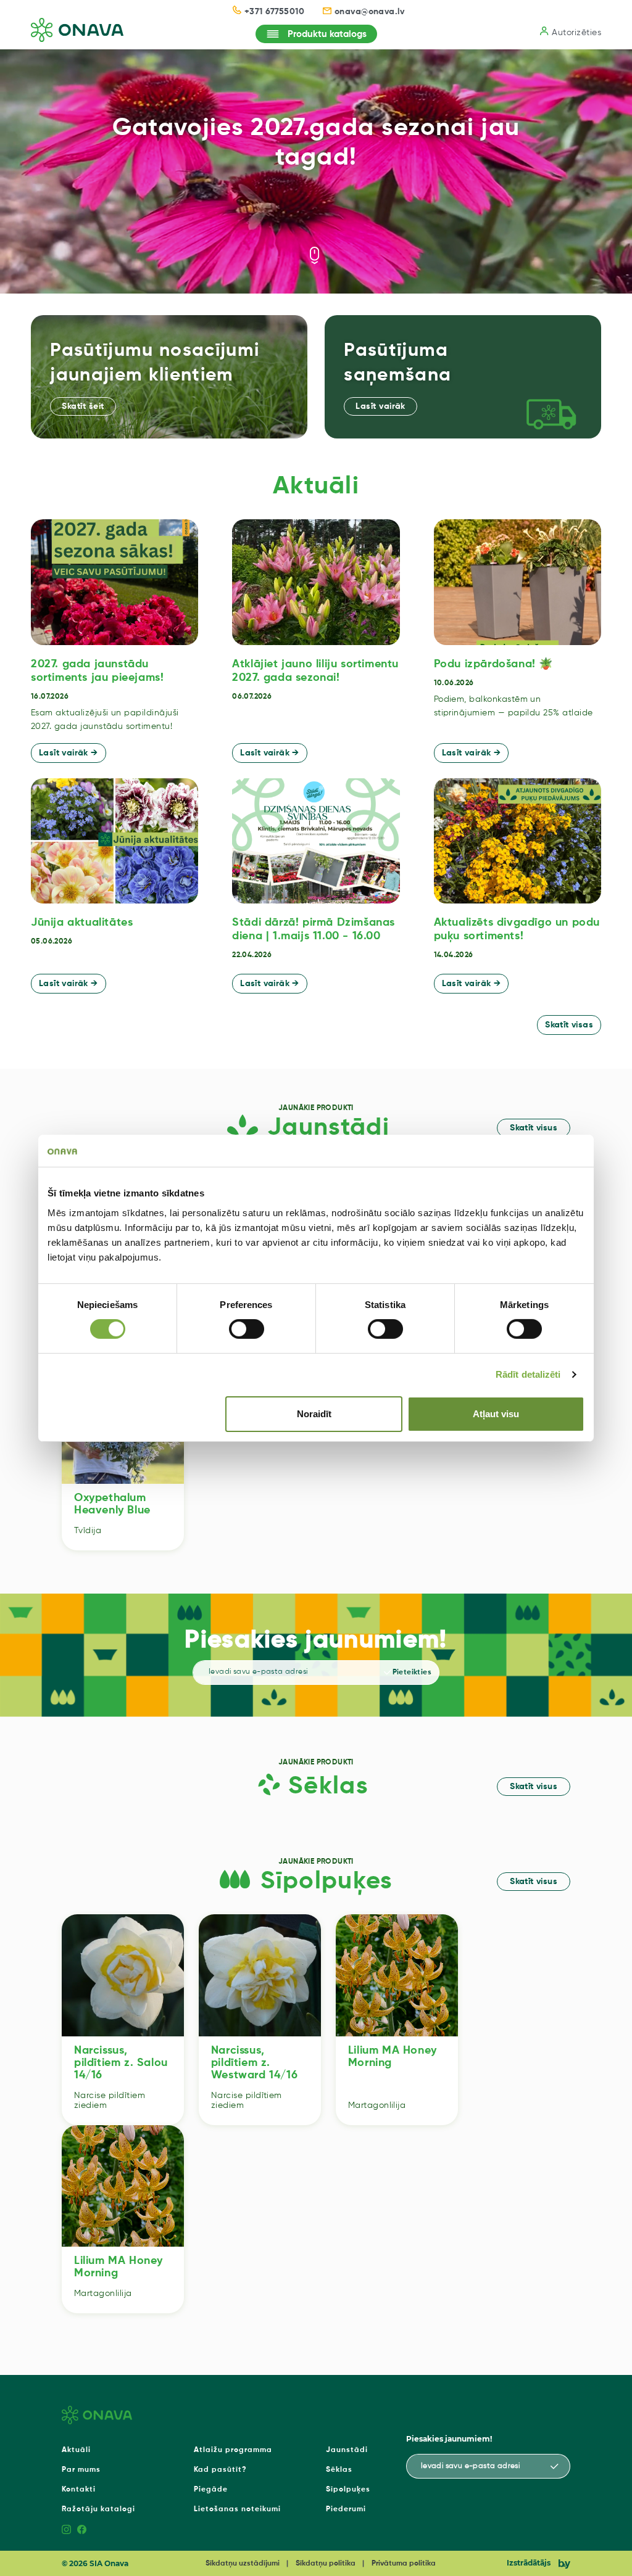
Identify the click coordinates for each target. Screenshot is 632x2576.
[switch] (247, 1329)
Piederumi (346, 2509)
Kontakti (79, 2490)
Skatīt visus (534, 1128)
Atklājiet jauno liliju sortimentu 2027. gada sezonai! (315, 671)
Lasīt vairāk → (69, 753)
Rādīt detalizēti (528, 1374)
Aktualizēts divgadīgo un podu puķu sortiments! (517, 929)
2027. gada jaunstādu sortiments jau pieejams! (97, 671)
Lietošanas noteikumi (237, 2509)
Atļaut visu (496, 1414)
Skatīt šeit (83, 406)
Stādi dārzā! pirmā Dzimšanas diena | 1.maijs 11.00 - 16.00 (314, 929)
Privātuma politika (404, 2564)
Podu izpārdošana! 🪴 (493, 664)
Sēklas (339, 2470)
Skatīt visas (569, 1025)
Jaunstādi (347, 2450)
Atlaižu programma (233, 2450)
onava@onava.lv (370, 12)
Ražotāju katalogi (98, 2509)
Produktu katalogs (327, 34)
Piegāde (211, 2490)
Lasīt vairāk (380, 406)
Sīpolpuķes (348, 2490)
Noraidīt (314, 1414)
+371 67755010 (274, 12)
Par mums (81, 2470)
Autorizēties (576, 33)
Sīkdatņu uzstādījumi (243, 2564)
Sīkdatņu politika (326, 2564)
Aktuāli (76, 2450)
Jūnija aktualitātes (82, 923)
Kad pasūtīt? (220, 2470)
